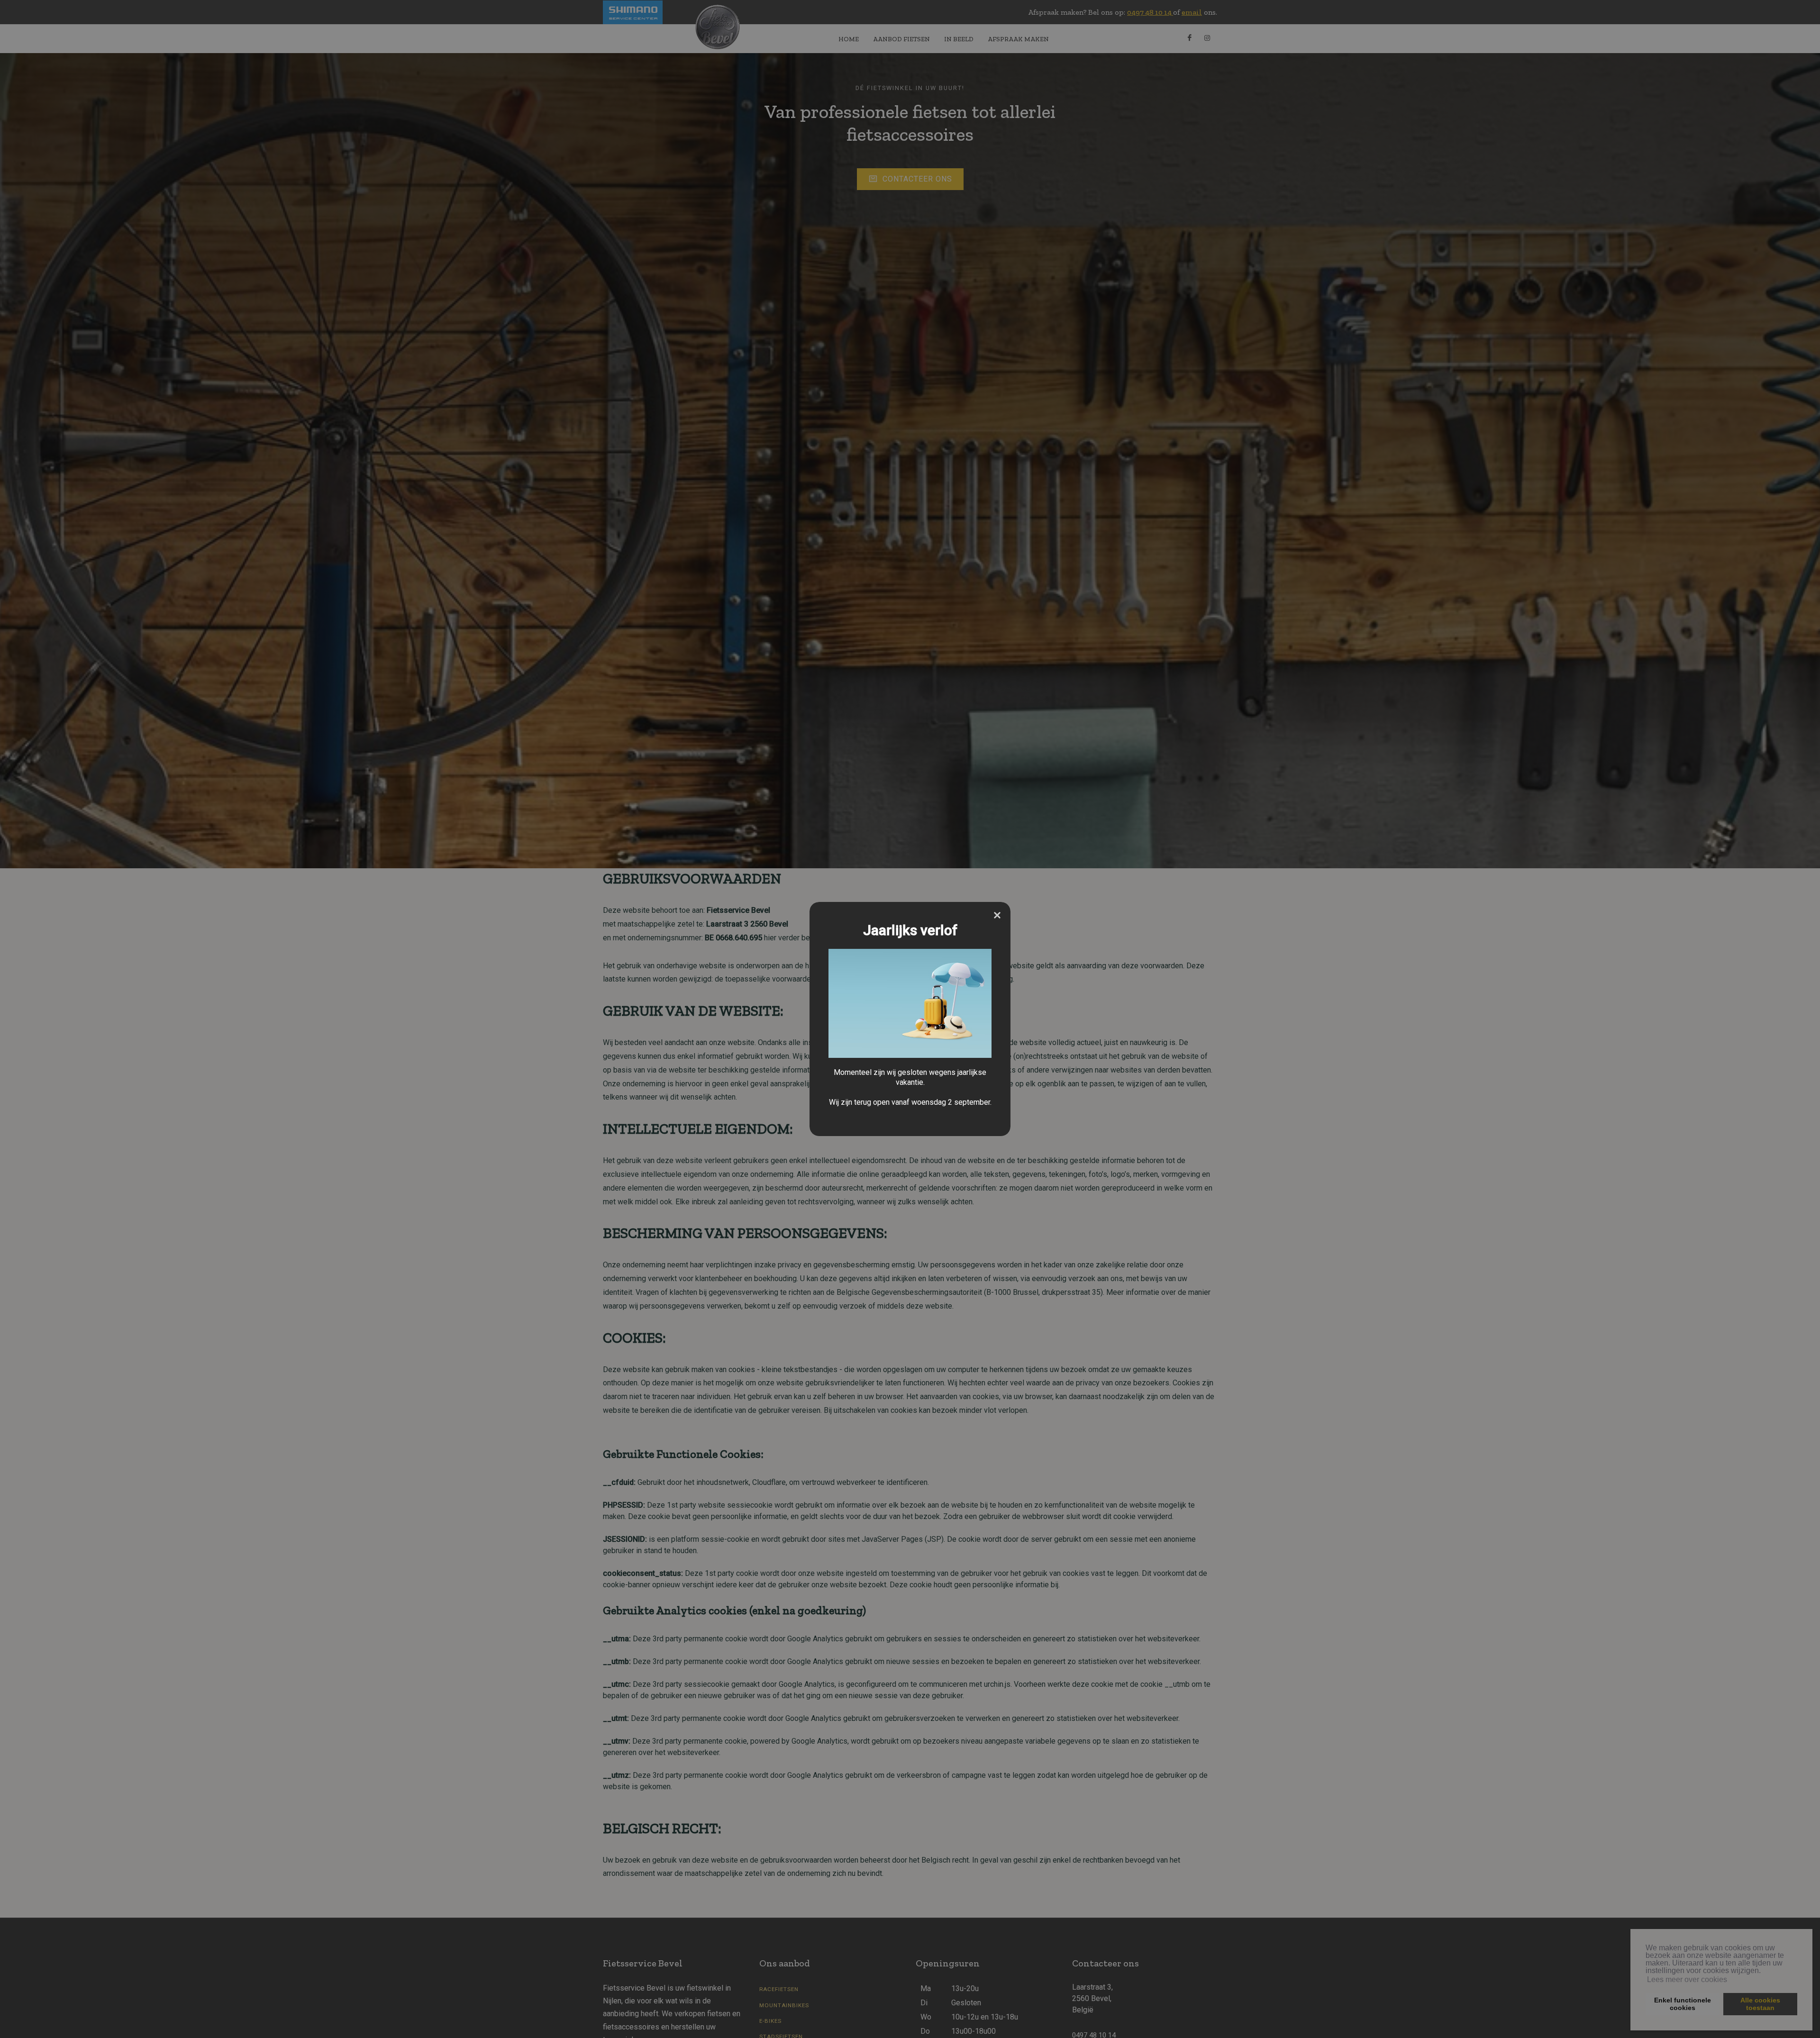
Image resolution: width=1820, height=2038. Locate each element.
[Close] (997, 915)
